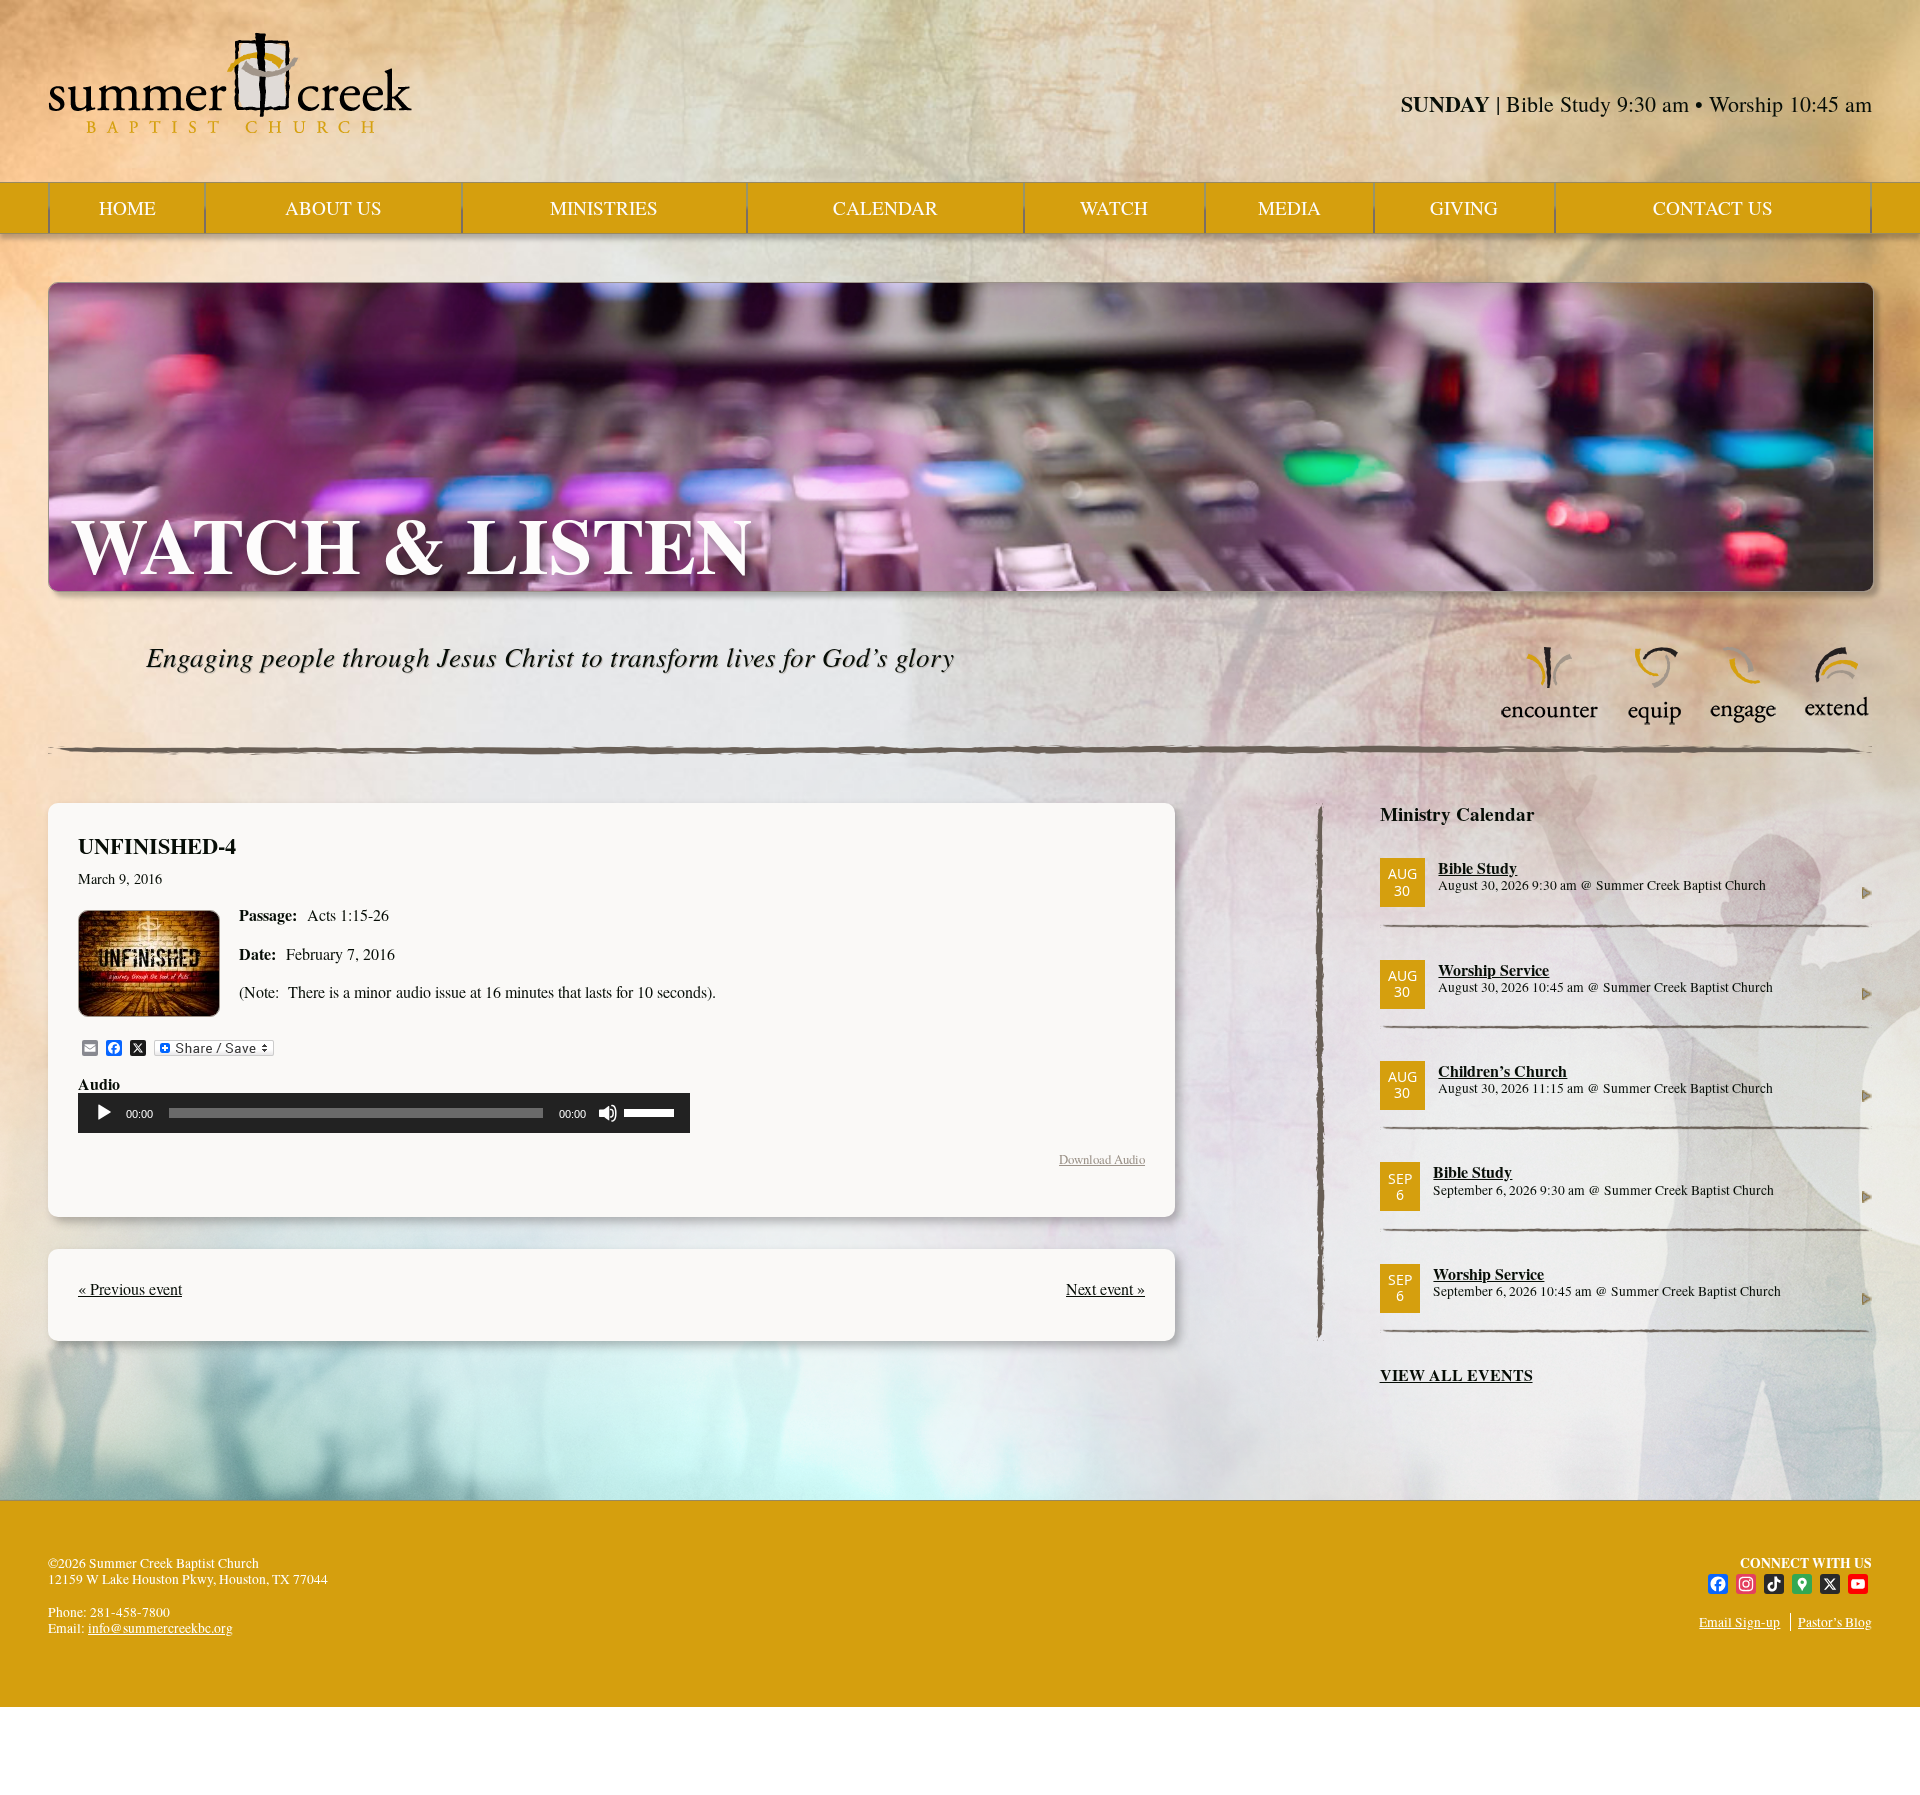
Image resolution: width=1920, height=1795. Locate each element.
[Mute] (608, 1113)
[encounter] (1550, 719)
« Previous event (130, 1288)
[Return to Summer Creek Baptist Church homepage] (230, 83)
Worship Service (1493, 969)
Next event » (1105, 1288)
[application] (384, 1113)
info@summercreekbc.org (160, 1628)
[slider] (652, 1111)
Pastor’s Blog (1835, 1622)
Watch (1114, 207)
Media (1289, 207)
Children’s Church (1502, 1070)
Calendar (885, 207)
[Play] (104, 1113)
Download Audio (1102, 1159)
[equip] (1654, 719)
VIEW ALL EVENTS (1456, 1374)
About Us (333, 207)
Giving (1464, 207)
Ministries (604, 207)
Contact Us (1713, 207)
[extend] (1837, 719)
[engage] (1742, 719)
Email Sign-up (1739, 1622)
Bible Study (1477, 867)
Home (127, 207)
